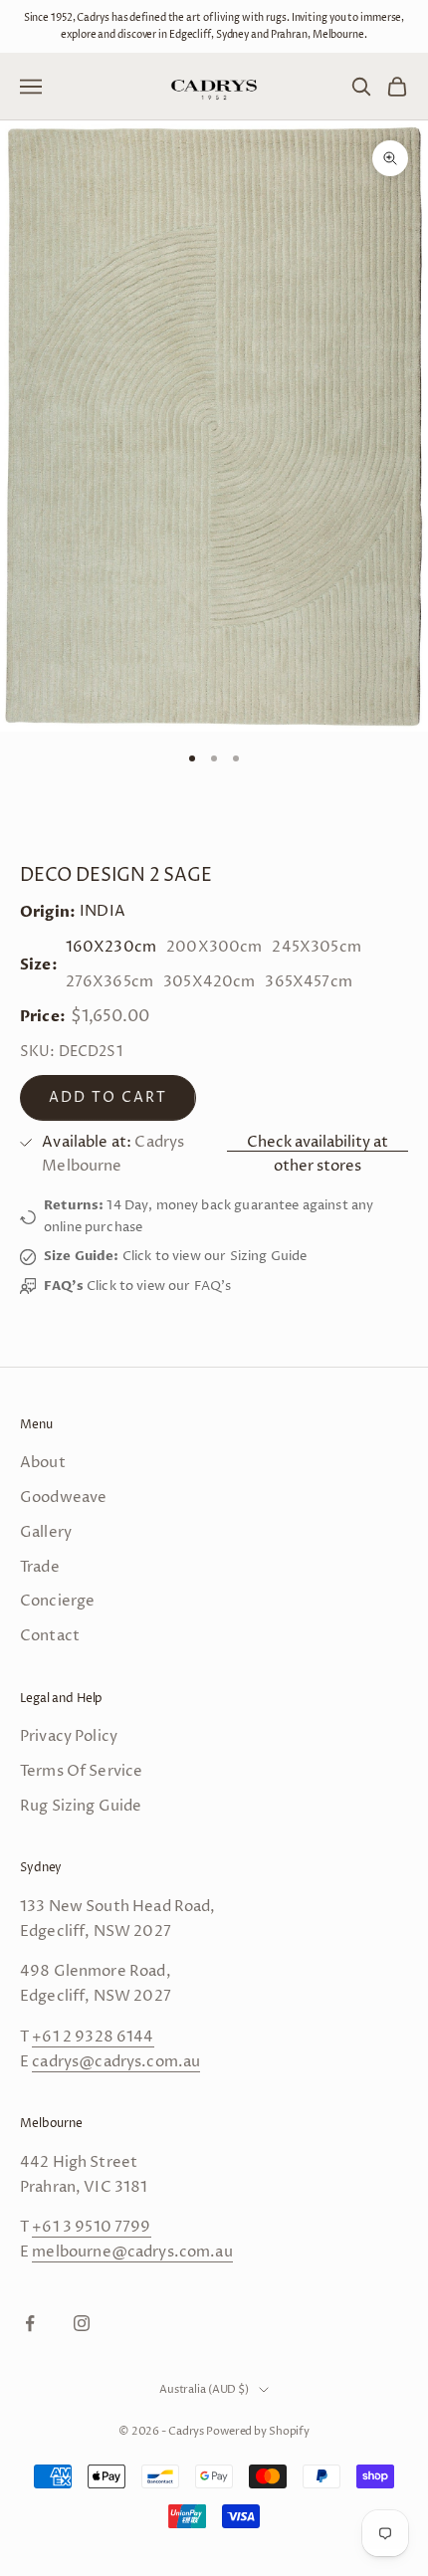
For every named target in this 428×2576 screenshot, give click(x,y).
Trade (40, 1567)
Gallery (46, 1532)
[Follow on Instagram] (82, 2323)
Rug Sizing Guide (81, 1806)
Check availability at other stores (318, 1155)
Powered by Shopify (258, 2431)
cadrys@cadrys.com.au (116, 2062)
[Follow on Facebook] (30, 2323)
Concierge (57, 1601)
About (43, 1463)
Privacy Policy (69, 1736)
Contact (50, 1636)
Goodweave (63, 1498)
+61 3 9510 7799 (91, 2227)
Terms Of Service (81, 1771)
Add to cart (108, 1097)
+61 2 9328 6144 (93, 2037)
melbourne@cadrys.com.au (132, 2252)
